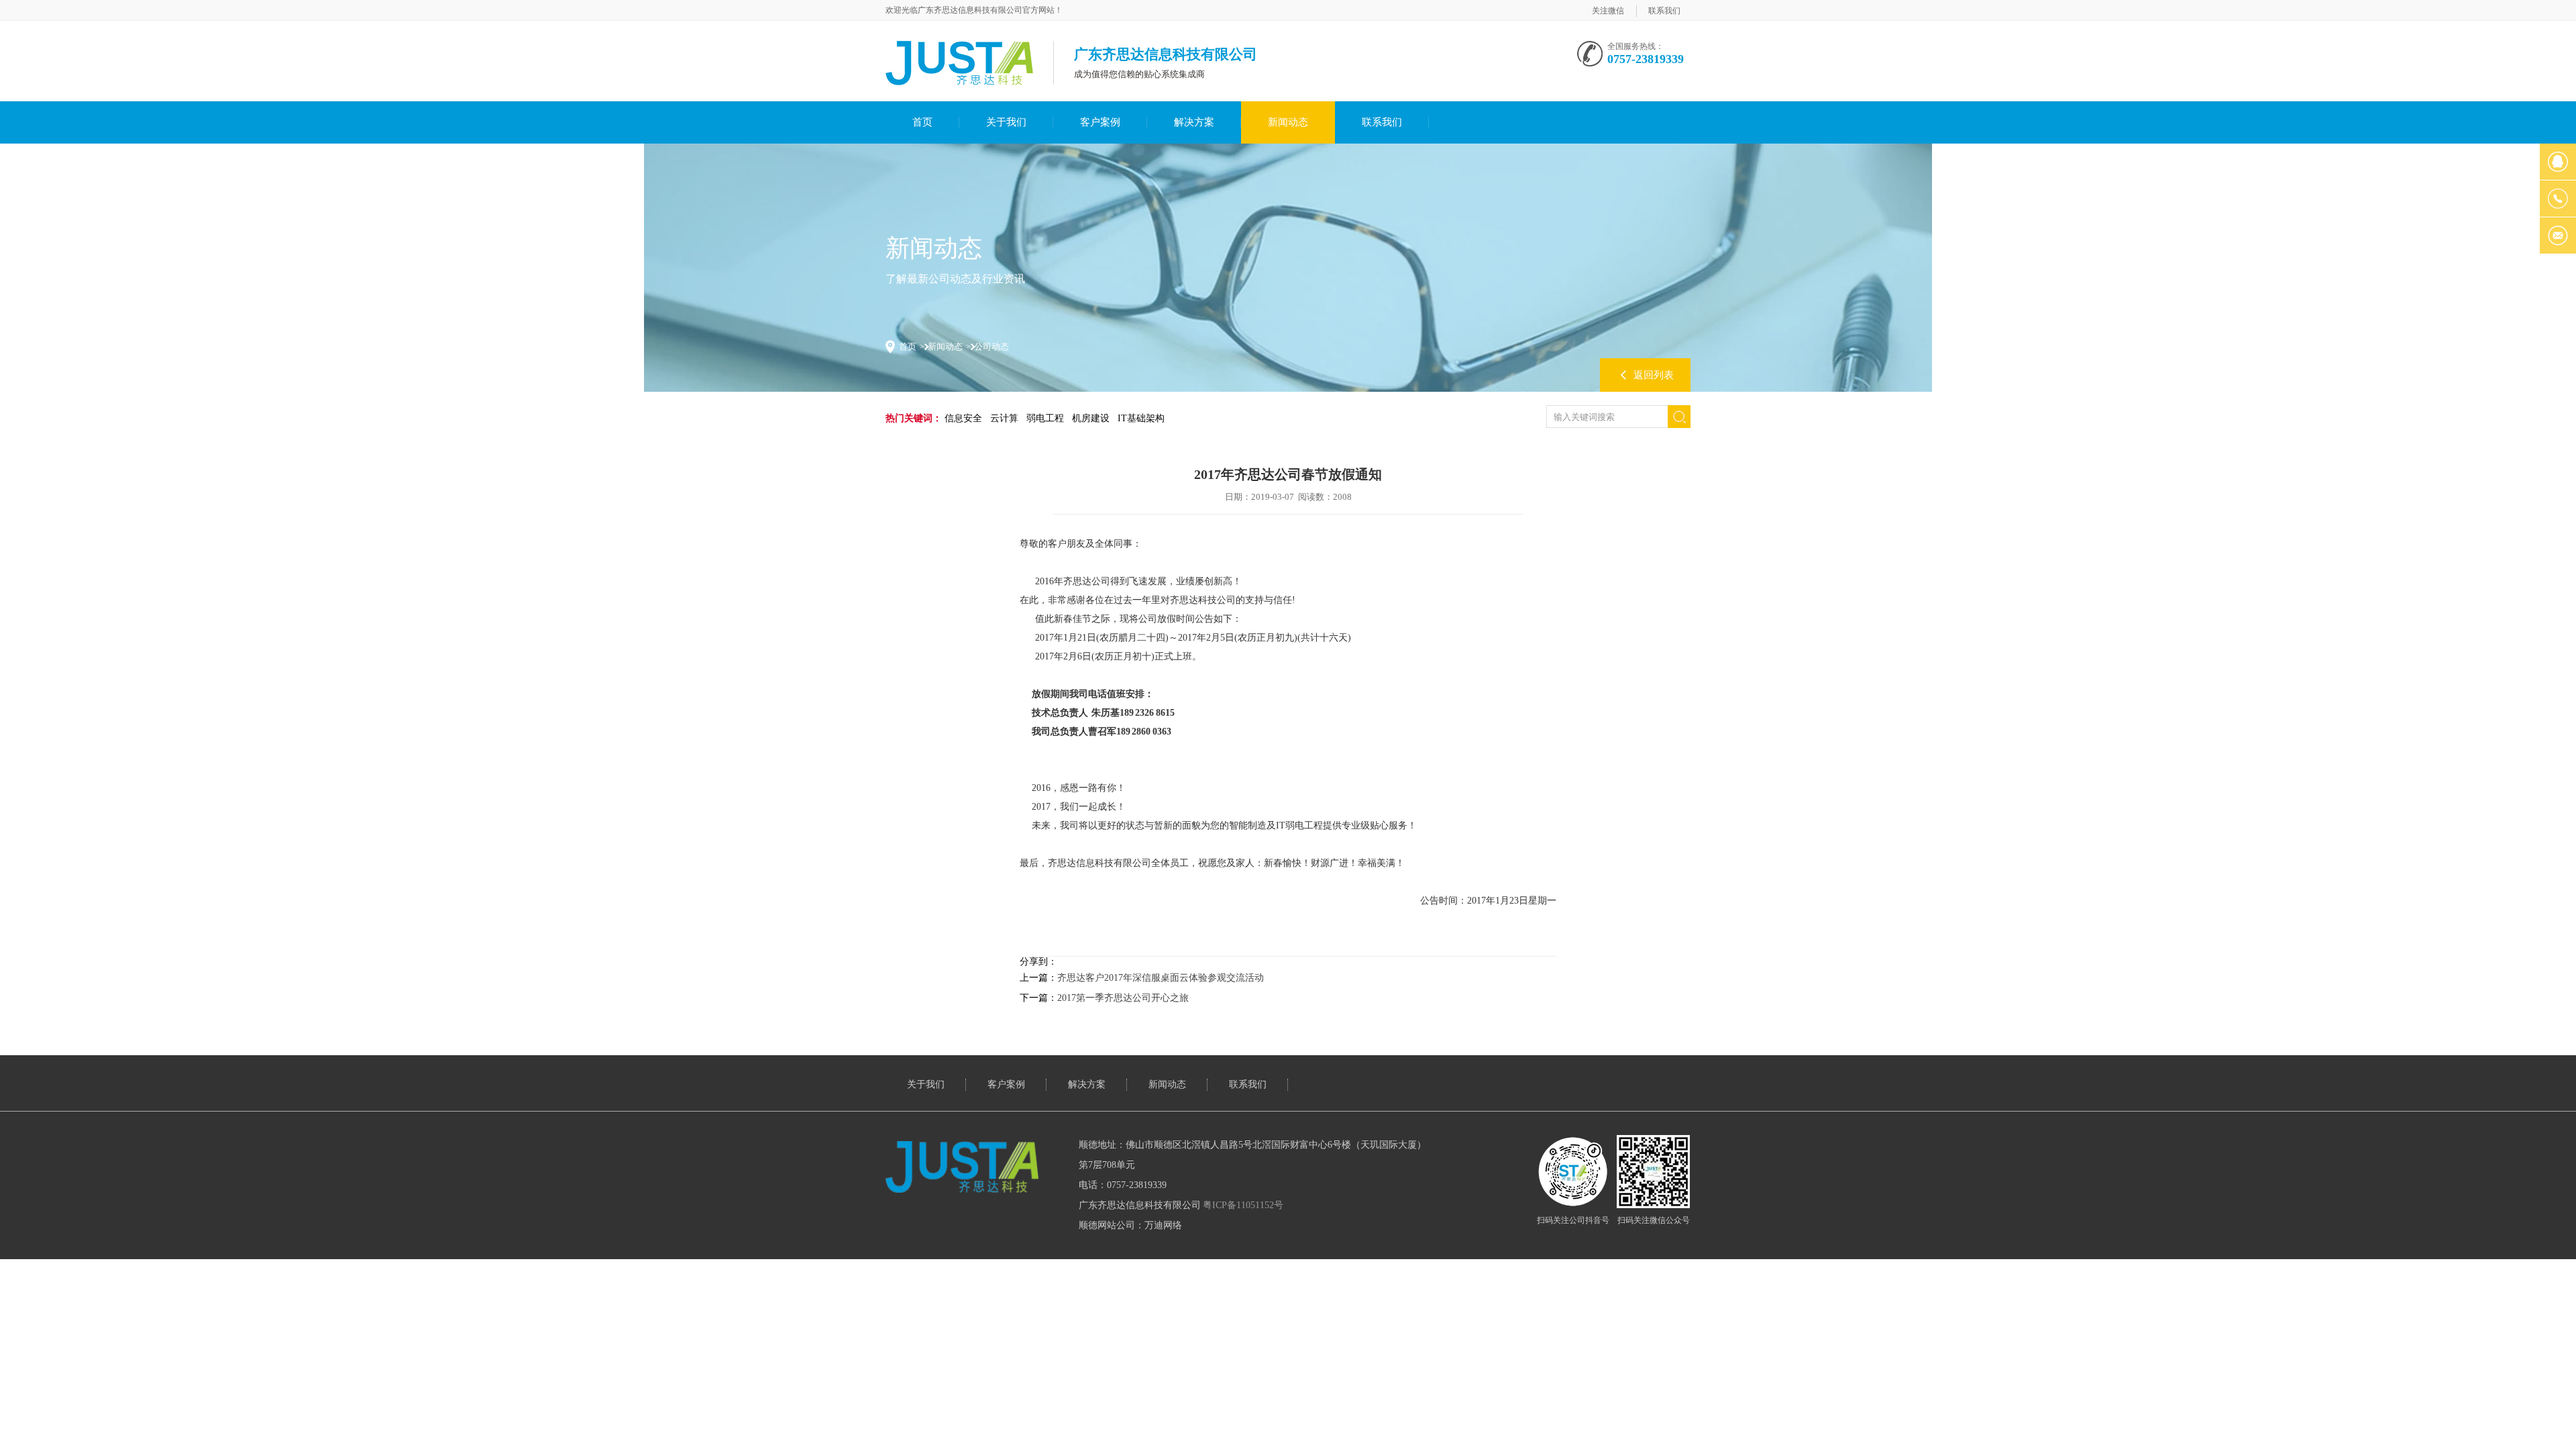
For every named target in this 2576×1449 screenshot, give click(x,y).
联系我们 (1664, 11)
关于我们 (1006, 122)
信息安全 (963, 418)
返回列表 (1654, 375)
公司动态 (991, 346)
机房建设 (1091, 418)
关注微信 (1608, 11)
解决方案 (1194, 122)
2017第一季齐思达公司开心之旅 (1123, 998)
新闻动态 (1288, 122)
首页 (922, 122)
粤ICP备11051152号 (1243, 1205)
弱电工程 (1045, 418)
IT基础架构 (1141, 418)
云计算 (1004, 418)
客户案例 (1100, 122)
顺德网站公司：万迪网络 (1130, 1225)
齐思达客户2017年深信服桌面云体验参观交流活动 (1161, 978)
